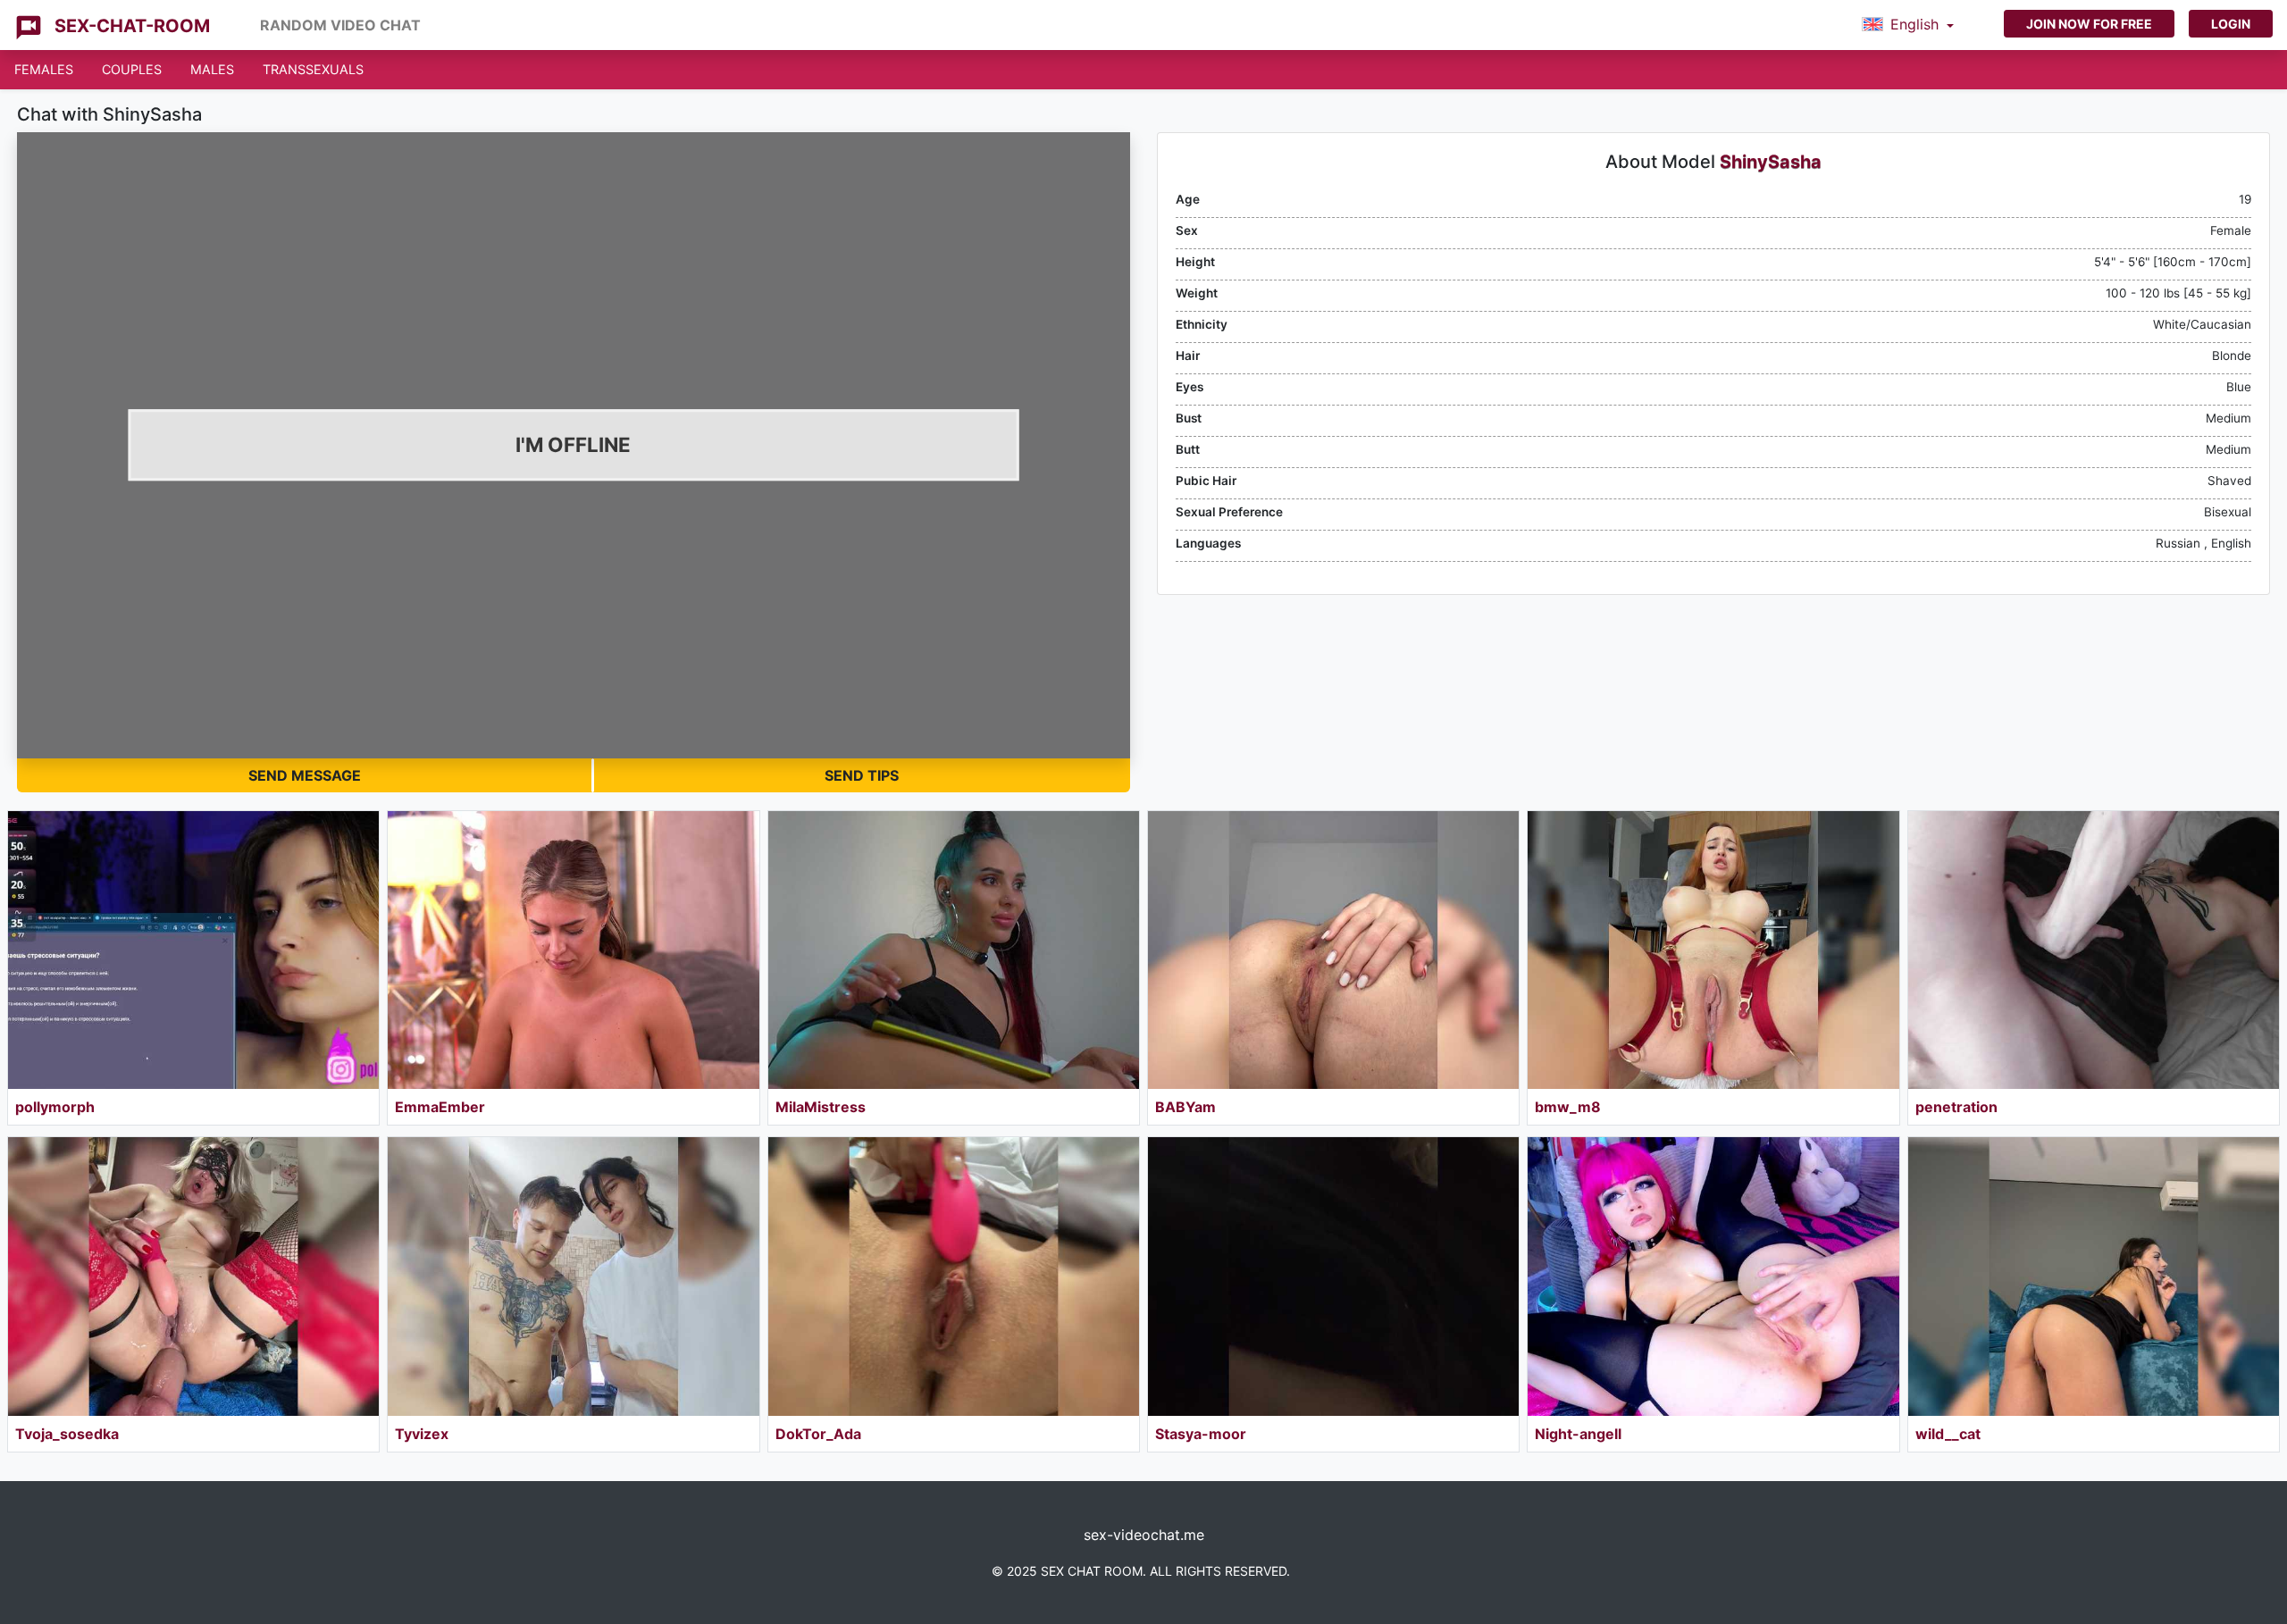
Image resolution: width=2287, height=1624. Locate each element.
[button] (1908, 25)
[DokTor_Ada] (954, 1276)
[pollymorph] (193, 950)
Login (2231, 24)
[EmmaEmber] (573, 950)
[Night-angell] (1713, 1276)
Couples (132, 69)
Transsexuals (313, 69)
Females (44, 69)
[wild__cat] (2094, 1276)
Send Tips (862, 775)
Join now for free (2089, 24)
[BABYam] (1333, 950)
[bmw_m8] (1713, 950)
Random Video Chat (340, 25)
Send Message (305, 775)
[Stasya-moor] (1333, 1276)
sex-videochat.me (1144, 1535)
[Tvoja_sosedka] (193, 1276)
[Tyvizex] (573, 1276)
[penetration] (2094, 950)
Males (212, 69)
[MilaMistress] (954, 950)
